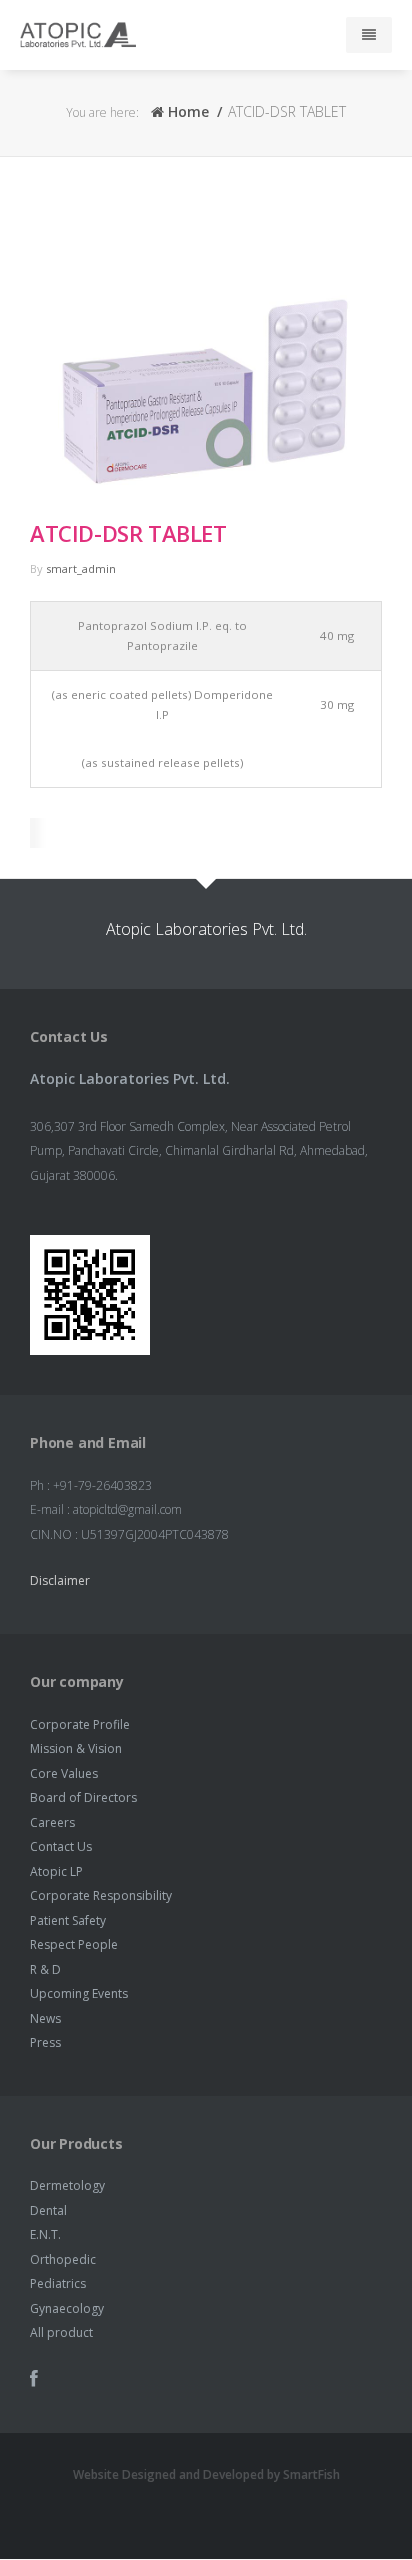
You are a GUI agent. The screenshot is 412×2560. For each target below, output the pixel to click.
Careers (52, 1822)
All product (61, 2332)
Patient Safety (68, 1920)
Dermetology (67, 2185)
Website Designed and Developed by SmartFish (206, 2474)
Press (45, 2042)
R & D (45, 1969)
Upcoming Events (79, 1993)
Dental (48, 2210)
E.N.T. (45, 2234)
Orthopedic (63, 2259)
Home (186, 111)
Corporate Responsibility (101, 1895)
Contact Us (61, 1846)
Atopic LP (56, 1871)
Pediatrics (58, 2283)
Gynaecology (67, 2308)
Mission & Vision (76, 1748)
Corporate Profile (80, 1724)
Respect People (74, 1944)
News (45, 2018)
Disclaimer (60, 1580)
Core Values (64, 1773)
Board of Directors (83, 1797)
